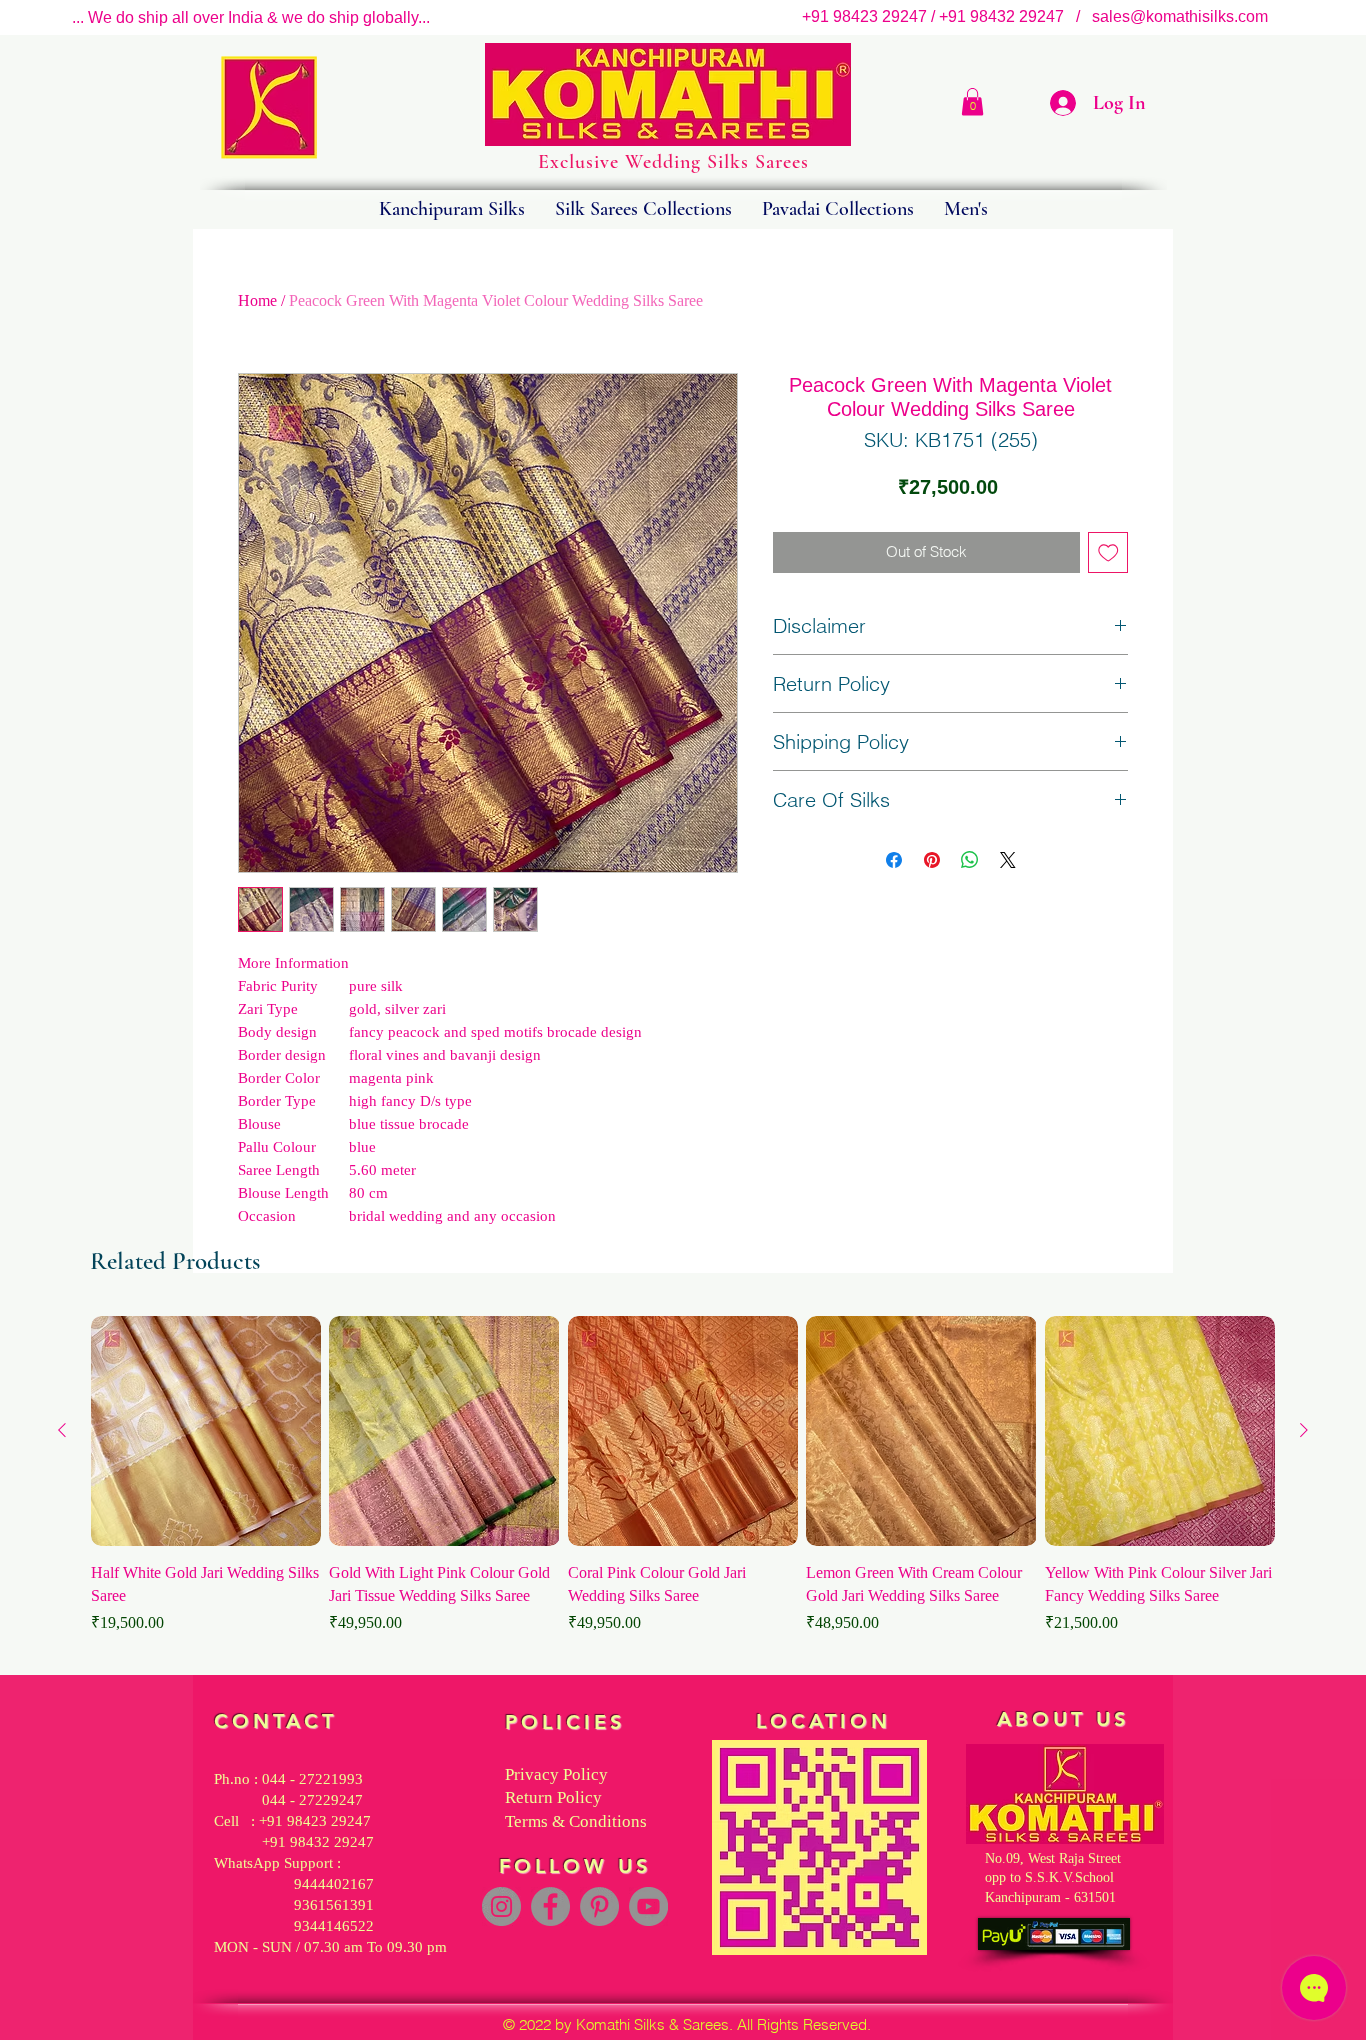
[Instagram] (501, 1906)
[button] (972, 101)
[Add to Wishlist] (1108, 552)
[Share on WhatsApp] (970, 860)
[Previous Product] (62, 1430)
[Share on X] (1008, 860)
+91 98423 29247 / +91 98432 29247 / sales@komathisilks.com (1041, 16)
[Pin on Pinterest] (932, 860)
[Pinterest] (599, 1906)
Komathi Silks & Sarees (652, 2024)
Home (257, 300)
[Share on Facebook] (894, 860)
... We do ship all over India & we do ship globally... (251, 17)
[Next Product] (1304, 1430)
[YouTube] (648, 1906)
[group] (683, 1487)
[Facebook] (550, 1906)
